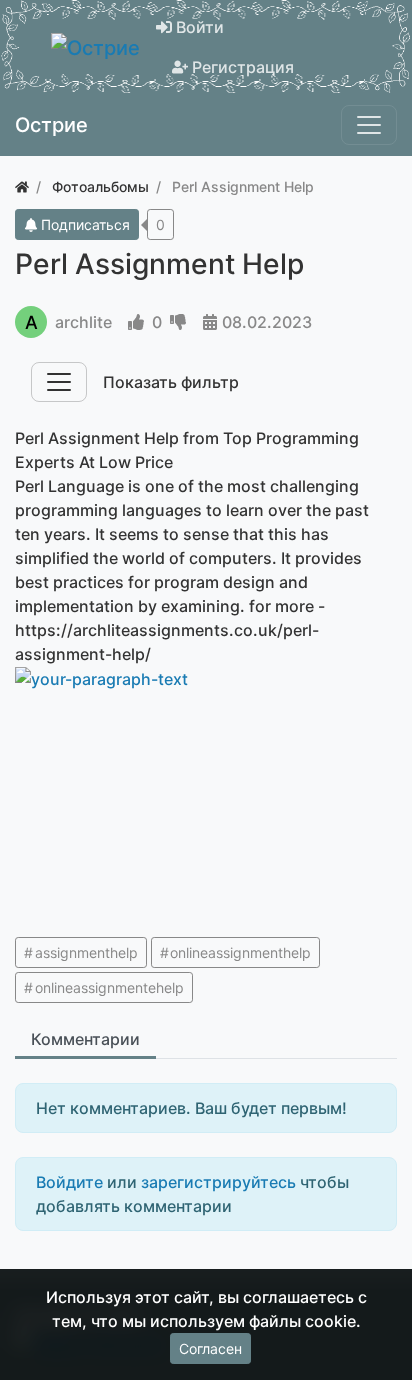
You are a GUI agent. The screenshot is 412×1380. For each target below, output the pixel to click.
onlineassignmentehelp (109, 987)
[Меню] (369, 125)
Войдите (69, 1182)
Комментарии (85, 1039)
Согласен (210, 1348)
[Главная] (22, 186)
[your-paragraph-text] (142, 679)
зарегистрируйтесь (218, 1182)
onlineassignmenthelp (240, 952)
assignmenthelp (86, 952)
